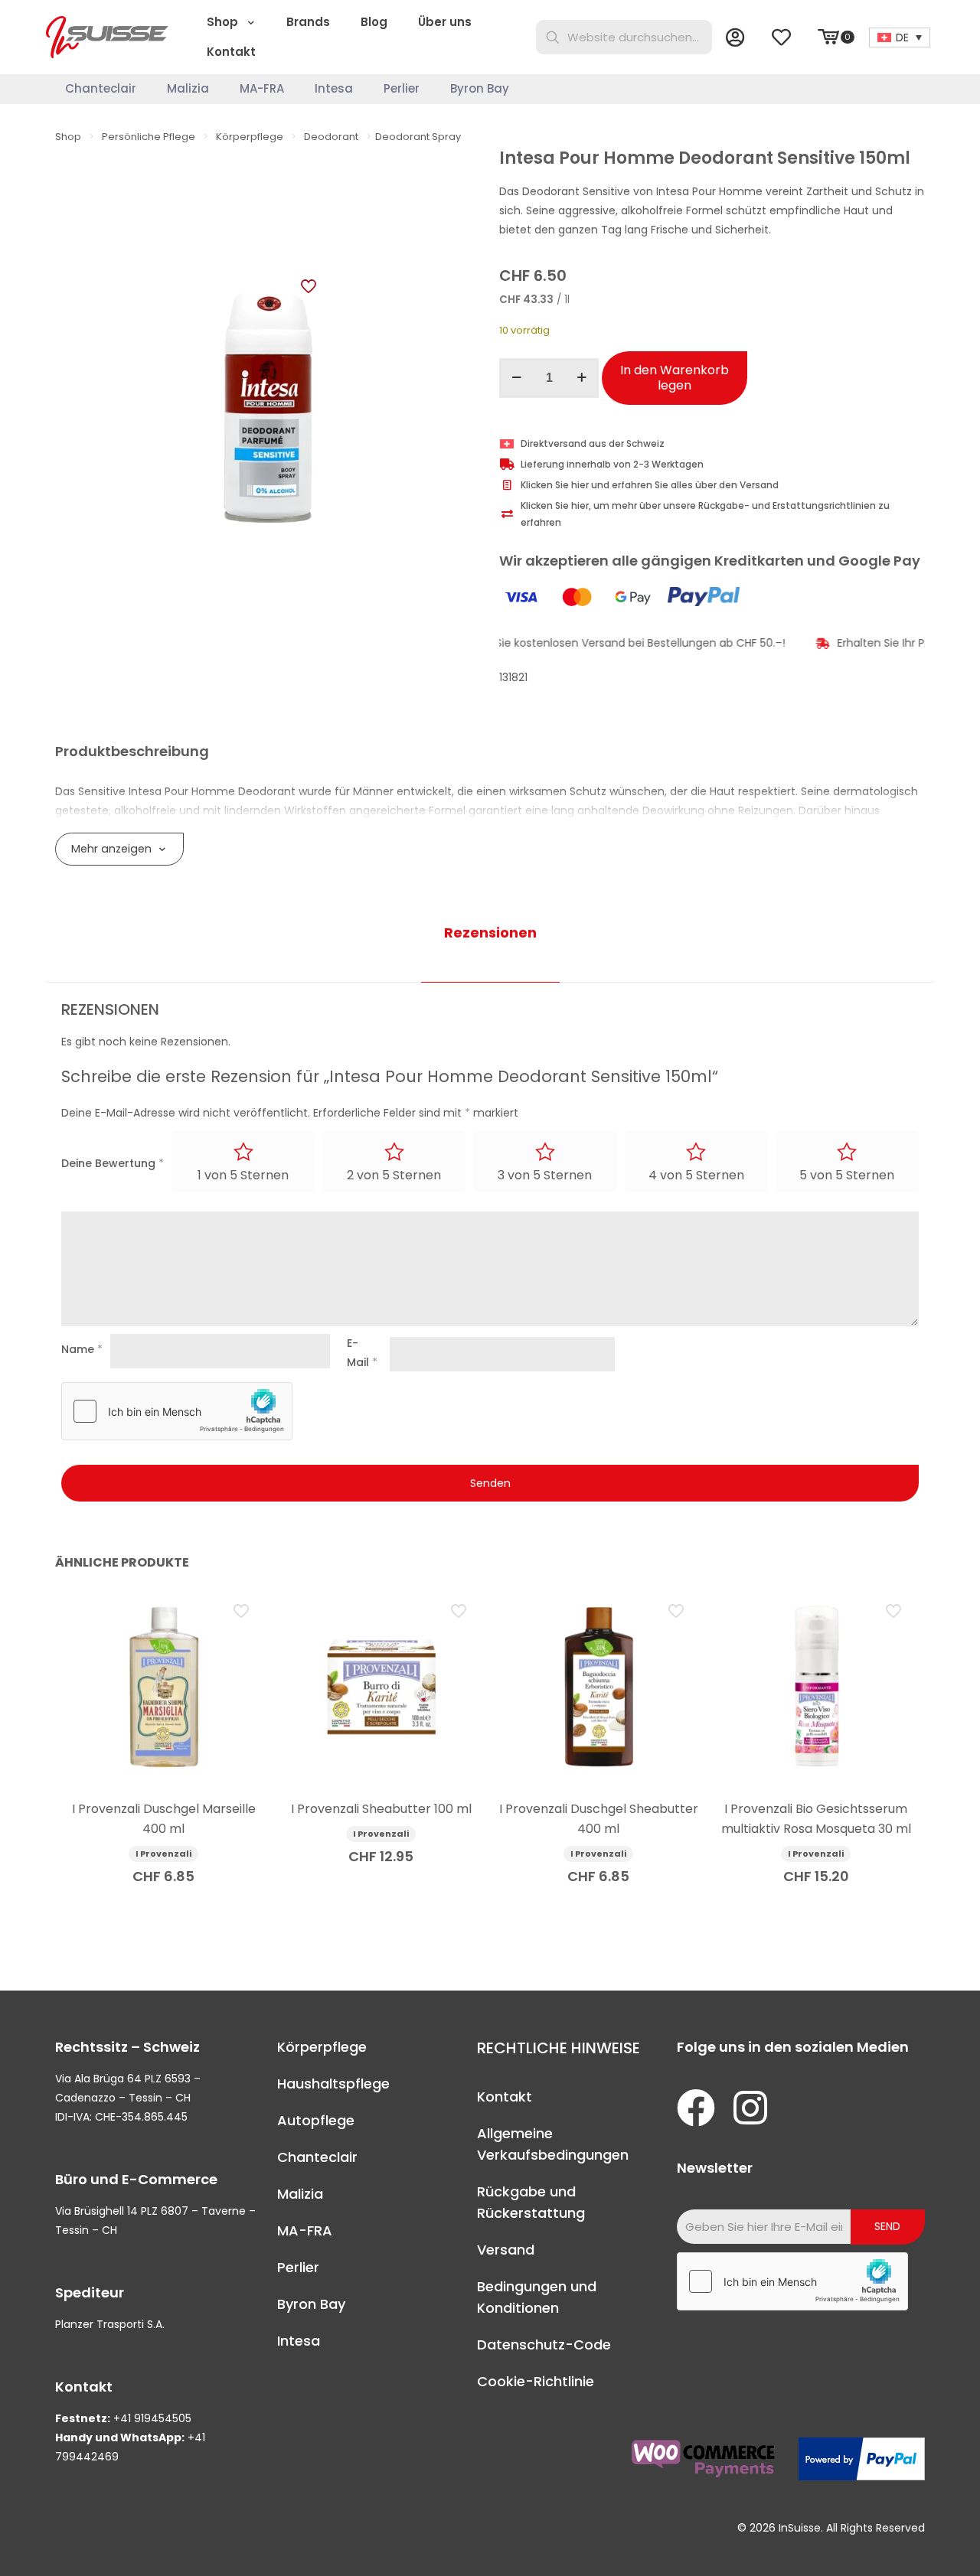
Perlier (298, 2267)
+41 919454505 (152, 2418)
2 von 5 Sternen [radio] (394, 1175)
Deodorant (331, 137)
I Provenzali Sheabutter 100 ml (381, 1809)
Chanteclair (317, 2157)
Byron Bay (311, 2304)
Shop (68, 137)
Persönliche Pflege (149, 137)
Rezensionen (490, 933)
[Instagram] (750, 2108)
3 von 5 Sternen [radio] (545, 1175)
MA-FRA (305, 2230)
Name (82, 1349)
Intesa (299, 2341)
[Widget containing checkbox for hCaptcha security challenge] (177, 1411)
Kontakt (505, 2097)
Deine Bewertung (113, 1163)
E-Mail (362, 1353)
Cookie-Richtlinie (536, 2381)
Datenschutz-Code (544, 2344)
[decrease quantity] (516, 378)
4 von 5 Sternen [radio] (696, 1175)
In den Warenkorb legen (675, 378)
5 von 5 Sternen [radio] (847, 1175)
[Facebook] (696, 2108)
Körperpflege (250, 137)
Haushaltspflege (333, 2084)
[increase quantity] (581, 378)
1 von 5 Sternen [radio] (243, 1175)
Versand (506, 2250)
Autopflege (316, 2120)
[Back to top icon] (906, 2545)
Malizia (300, 2194)
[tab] (490, 933)
